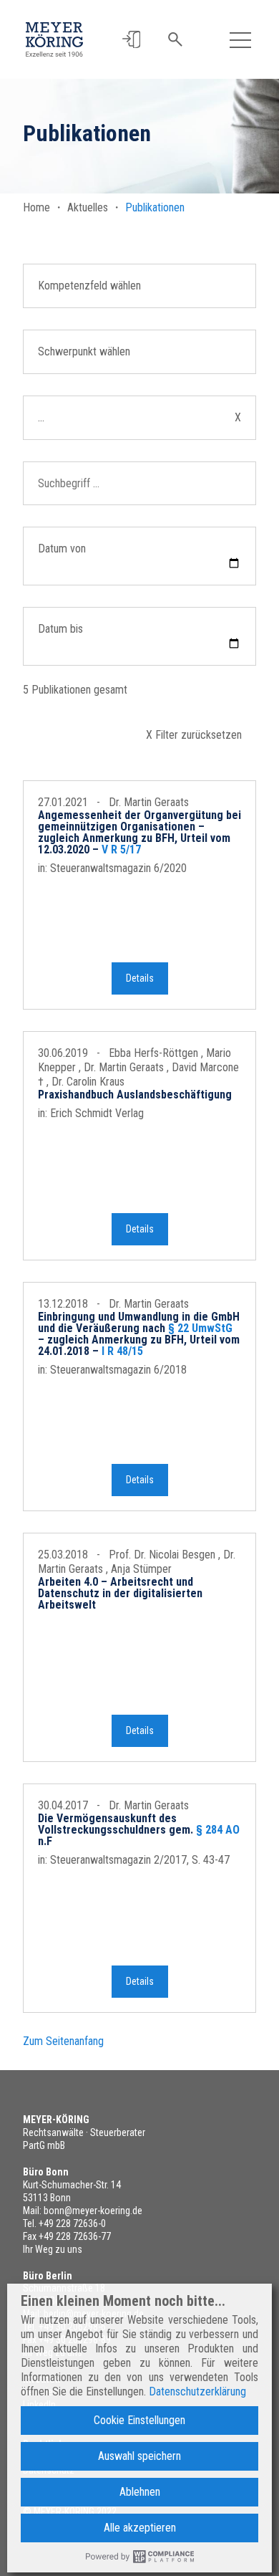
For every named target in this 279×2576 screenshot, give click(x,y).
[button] (131, 40)
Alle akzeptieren (140, 2528)
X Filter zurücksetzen (194, 735)
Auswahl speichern (139, 2456)
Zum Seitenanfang (63, 2041)
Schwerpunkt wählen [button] (84, 351)
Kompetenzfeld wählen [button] (89, 286)
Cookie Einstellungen (139, 2420)
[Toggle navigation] (240, 39)
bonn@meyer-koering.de (93, 2211)
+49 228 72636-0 (72, 2223)
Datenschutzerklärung (197, 2391)
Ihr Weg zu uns (53, 2249)
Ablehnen (140, 2492)
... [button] (139, 417)
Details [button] (140, 978)
